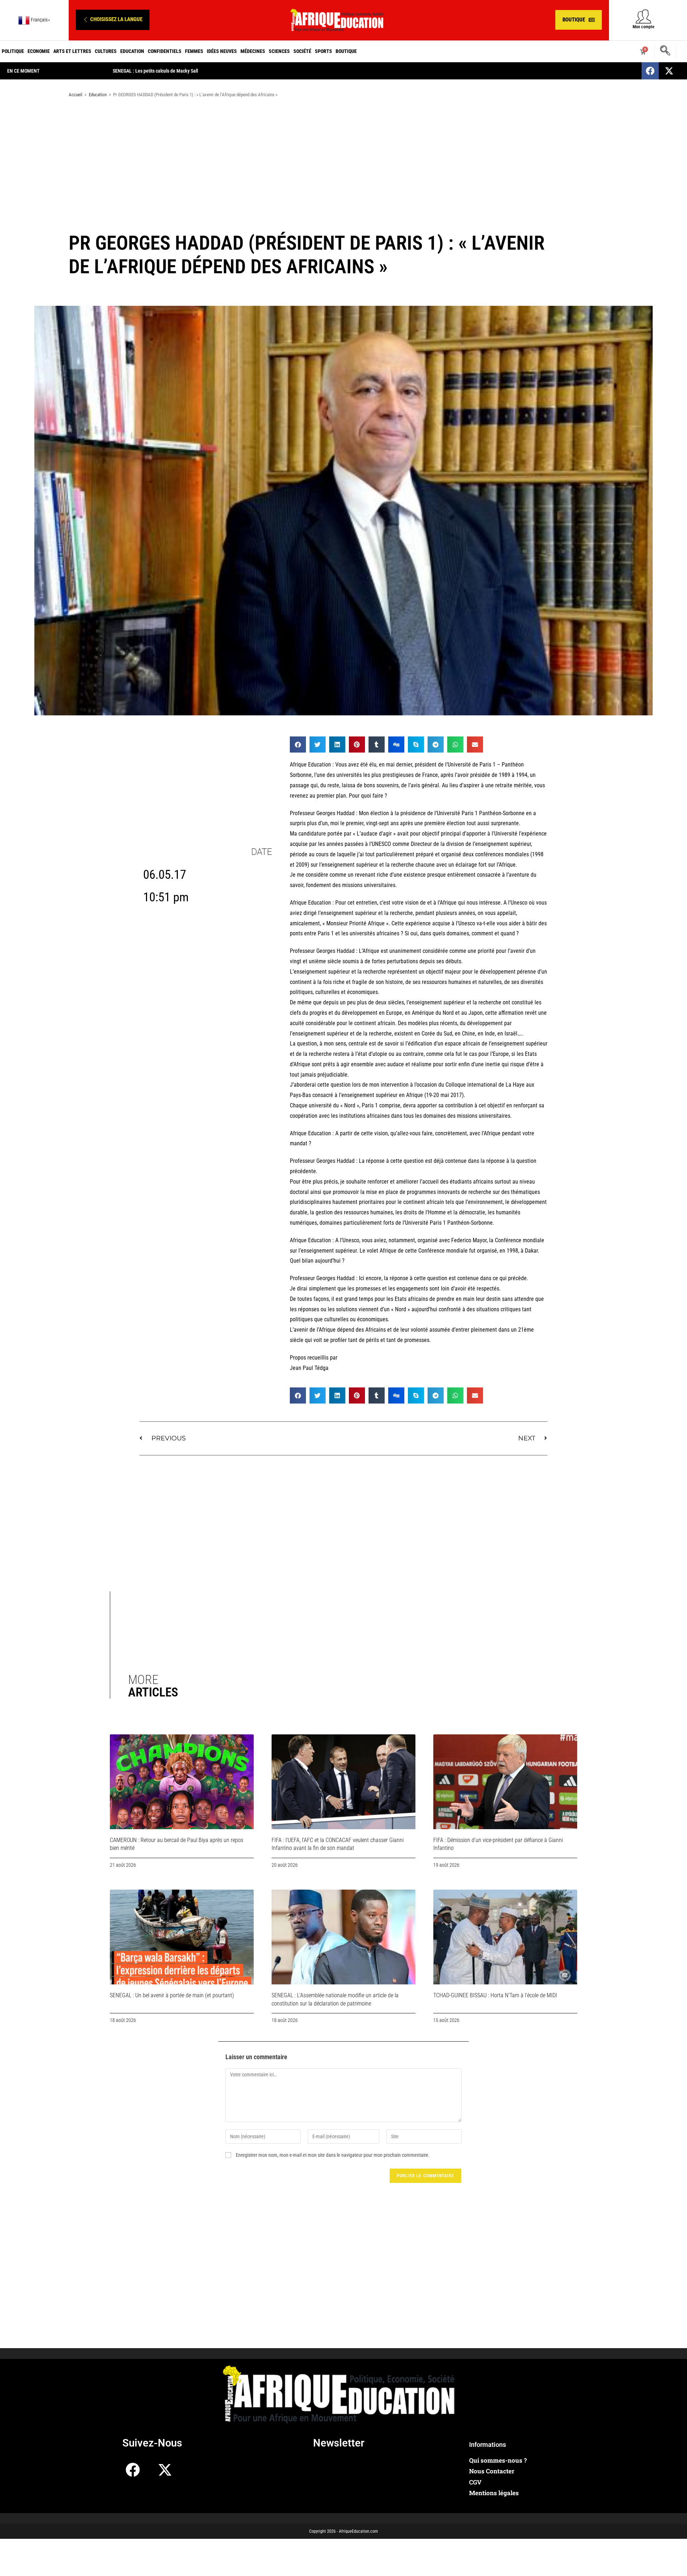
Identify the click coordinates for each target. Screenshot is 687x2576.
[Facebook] (650, 71)
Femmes (194, 51)
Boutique (346, 51)
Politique (13, 51)
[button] (113, 20)
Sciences (279, 51)
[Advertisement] (343, 160)
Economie (39, 51)
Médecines (253, 51)
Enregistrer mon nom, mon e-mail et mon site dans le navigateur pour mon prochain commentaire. (333, 2155)
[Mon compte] (644, 16)
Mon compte (644, 27)
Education (132, 51)
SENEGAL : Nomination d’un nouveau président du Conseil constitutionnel (186, 71)
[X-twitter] (669, 71)
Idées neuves (222, 51)
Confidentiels (165, 51)
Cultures (106, 51)
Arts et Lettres (72, 51)
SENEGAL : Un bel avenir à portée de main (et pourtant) (172, 1995)
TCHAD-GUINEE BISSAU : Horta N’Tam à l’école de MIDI (495, 1995)
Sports (323, 51)
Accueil (75, 95)
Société (302, 51)
